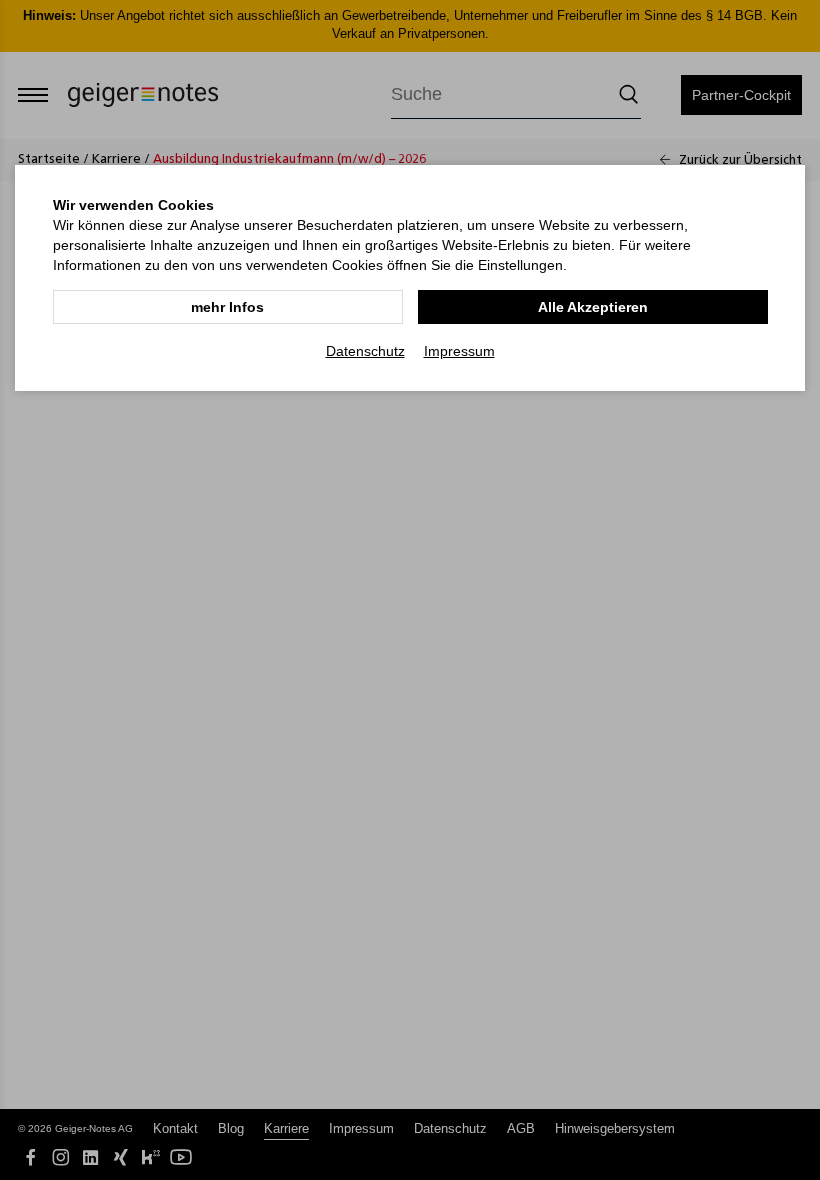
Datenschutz (365, 351)
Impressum (459, 351)
